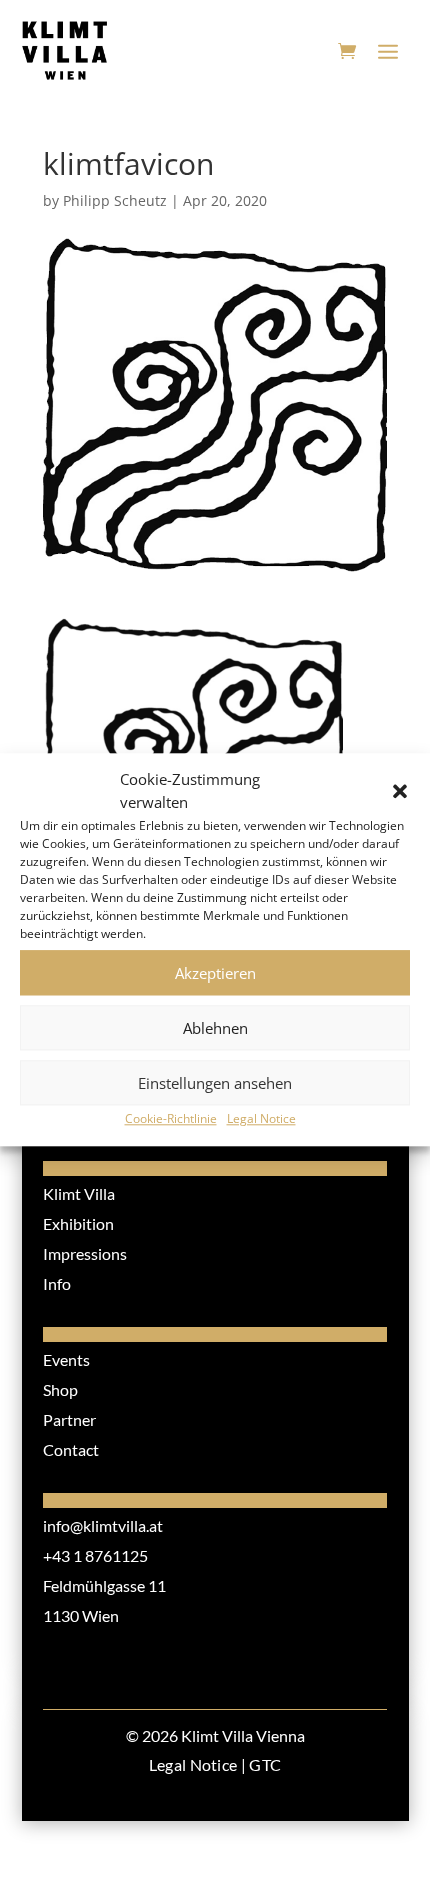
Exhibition (78, 1223)
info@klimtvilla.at (103, 1525)
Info (57, 1283)
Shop (60, 1389)
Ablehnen (215, 1028)
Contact (71, 1449)
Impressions (85, 1253)
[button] (400, 792)
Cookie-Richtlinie (171, 1118)
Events (66, 1359)
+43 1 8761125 (95, 1555)
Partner (69, 1419)
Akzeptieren (215, 973)
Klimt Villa (79, 1193)
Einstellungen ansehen (215, 1083)
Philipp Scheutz (115, 200)
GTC (265, 1764)
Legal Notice (261, 1118)
